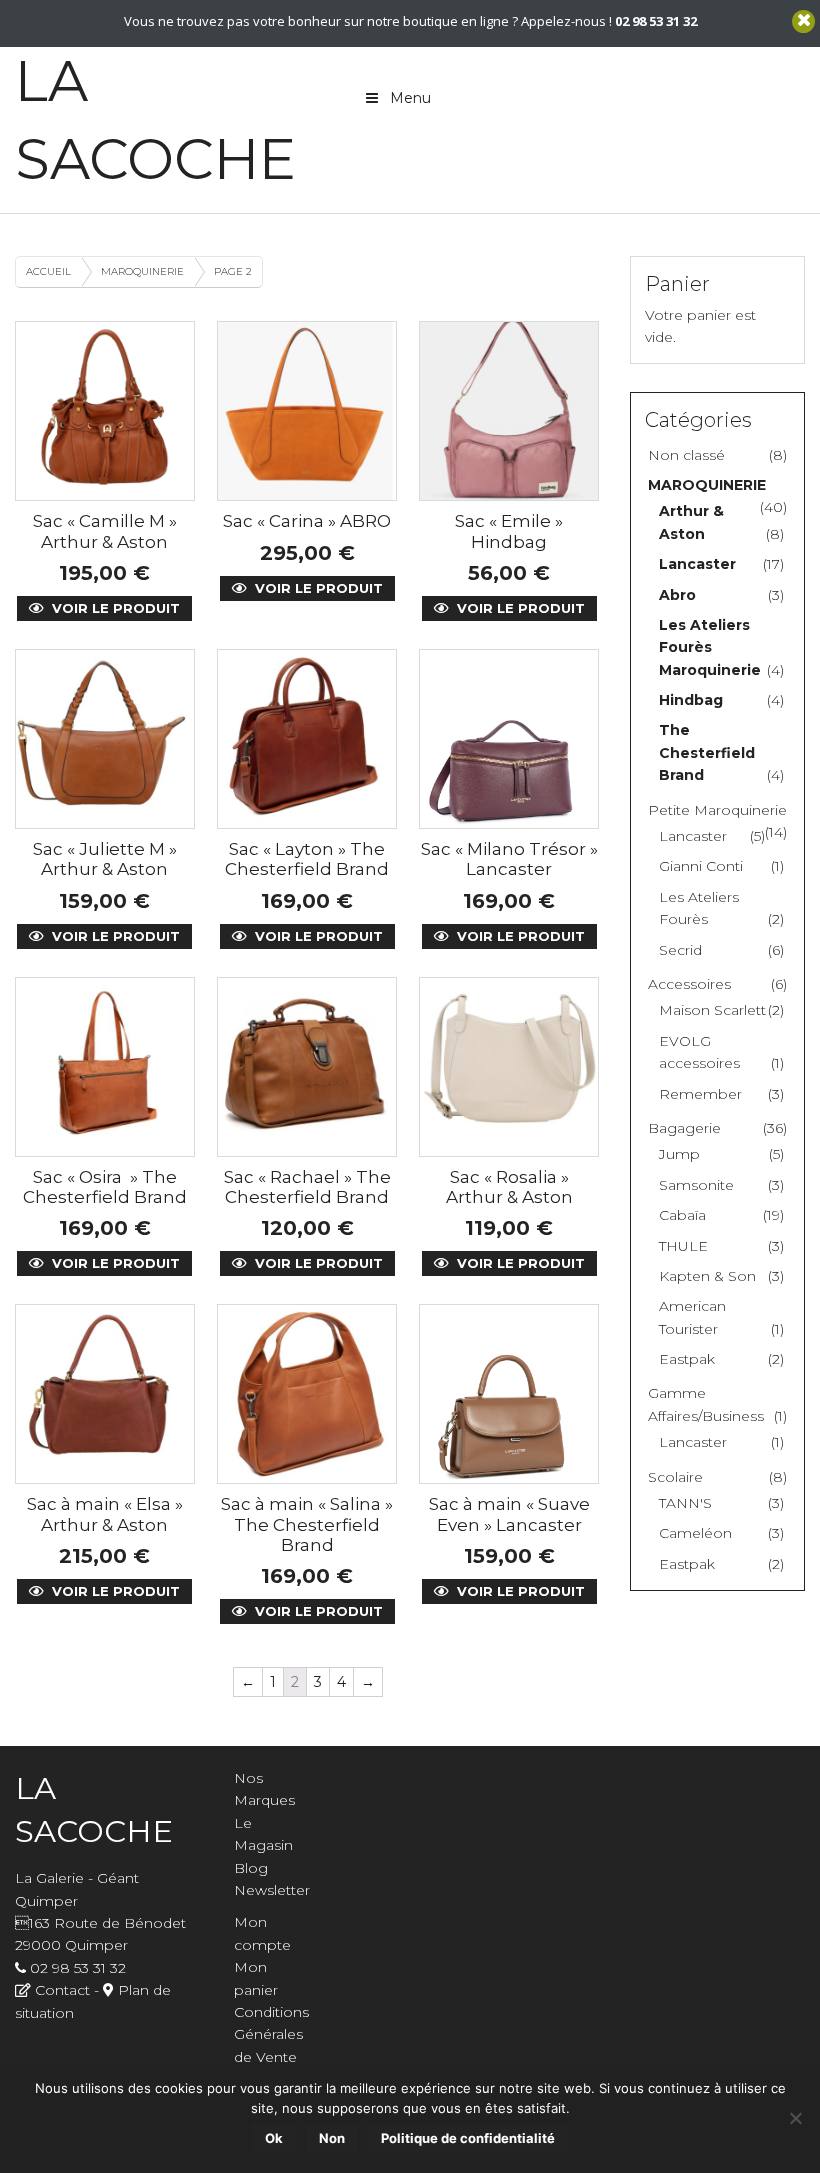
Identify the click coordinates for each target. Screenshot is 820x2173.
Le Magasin (263, 1834)
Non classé (686, 455)
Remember (700, 1094)
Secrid (680, 950)
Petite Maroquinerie (717, 810)
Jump (679, 1154)
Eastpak (687, 1359)
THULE (683, 1246)
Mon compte (262, 1933)
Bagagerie (684, 1128)
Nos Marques (264, 1789)
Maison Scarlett (712, 1010)
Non (332, 2138)
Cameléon (695, 1533)
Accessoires (689, 984)
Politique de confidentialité (468, 2138)
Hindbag (691, 700)
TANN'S (685, 1503)
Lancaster (697, 564)
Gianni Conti (701, 866)
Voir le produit (114, 608)
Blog (251, 1868)
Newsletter (272, 1890)
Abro (677, 595)
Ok (274, 2138)
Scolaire (675, 1477)
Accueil (48, 271)
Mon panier (256, 1978)
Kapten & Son (707, 1276)
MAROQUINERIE (142, 271)
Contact (62, 1990)
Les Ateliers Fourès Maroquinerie (710, 647)
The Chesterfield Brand (707, 752)
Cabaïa (682, 1215)
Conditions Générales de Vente (271, 2034)
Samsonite (696, 1185)
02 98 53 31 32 (78, 1968)
